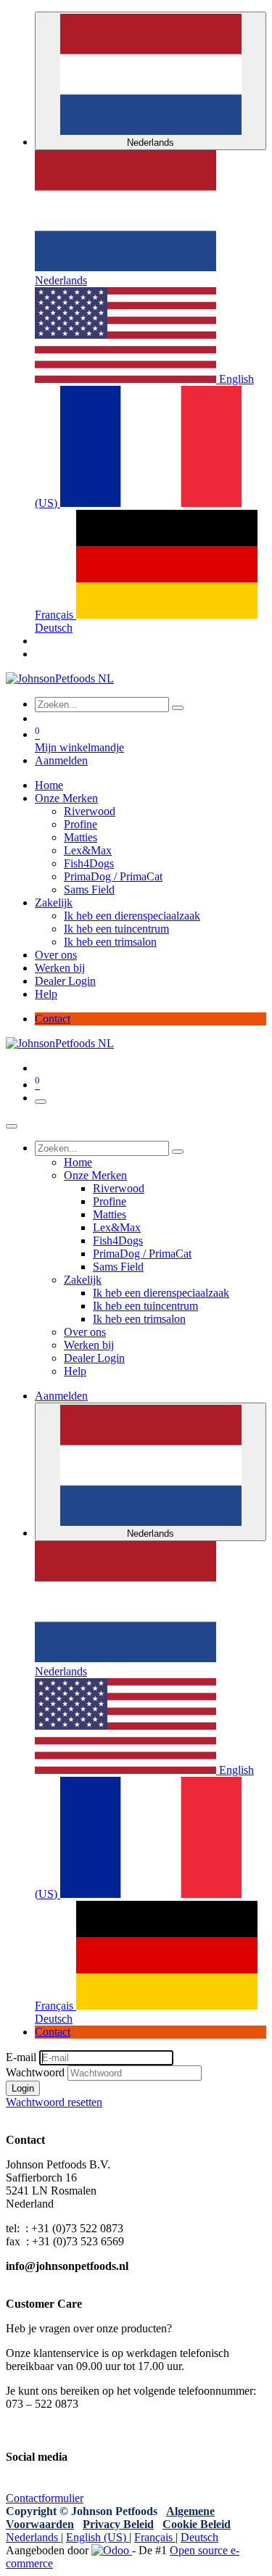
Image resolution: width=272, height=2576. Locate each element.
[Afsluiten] (12, 1126)
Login (23, 2088)
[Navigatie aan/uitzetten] (41, 1102)
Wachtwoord (35, 2072)
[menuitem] (49, 785)
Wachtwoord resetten (54, 2102)
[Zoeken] (178, 708)
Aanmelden (61, 760)
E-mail (21, 2057)
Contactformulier (45, 2498)
